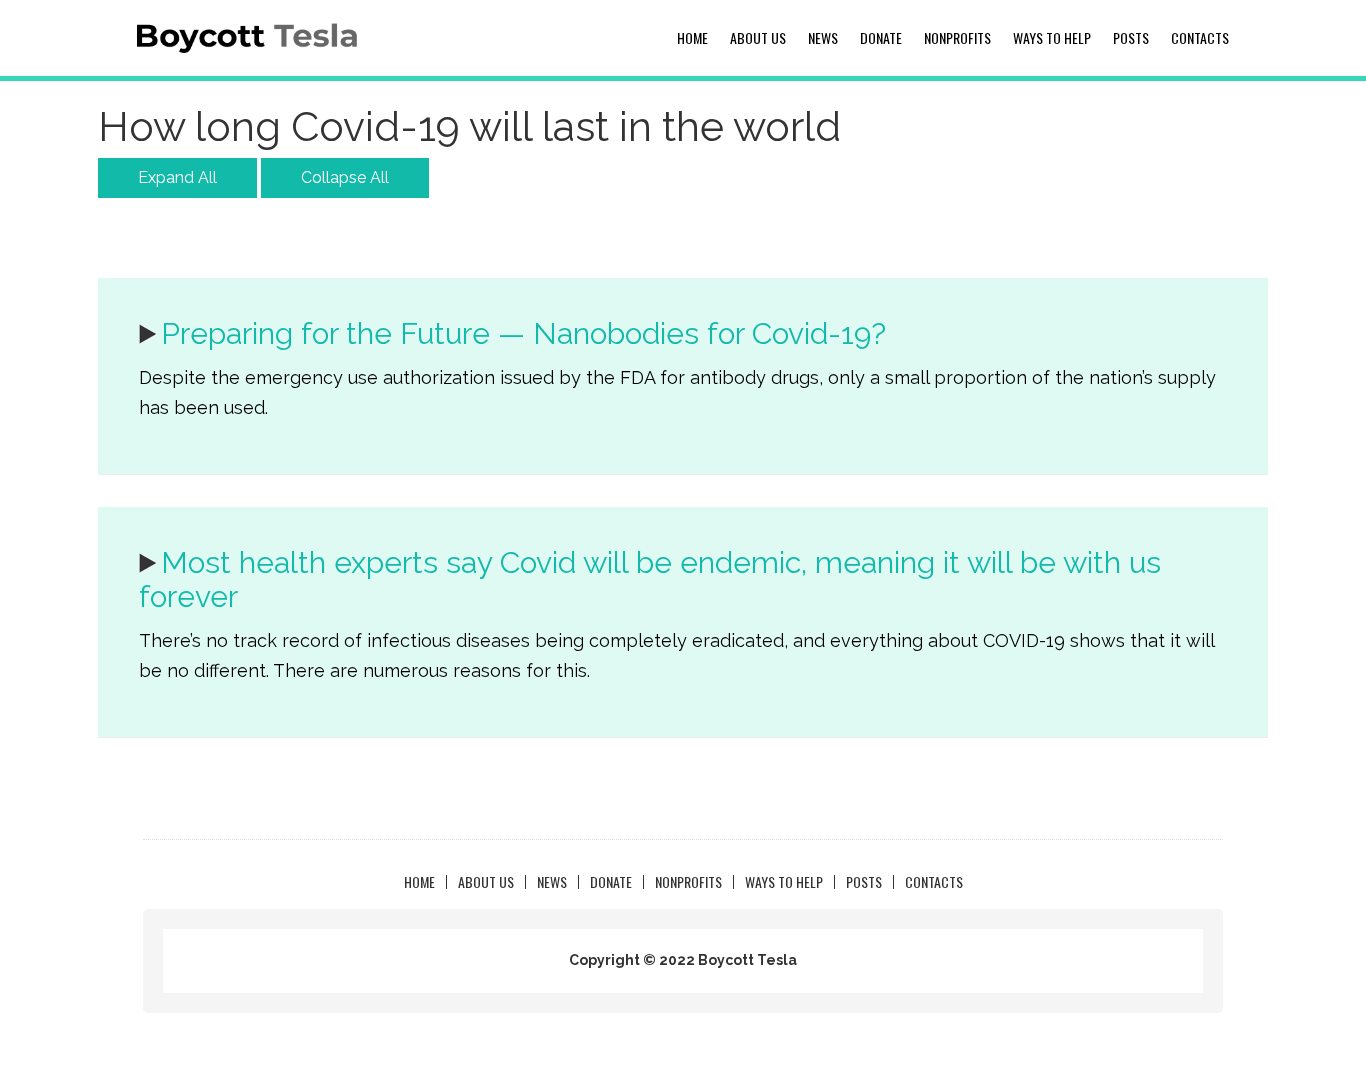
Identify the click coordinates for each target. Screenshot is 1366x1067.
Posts (1131, 37)
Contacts (1200, 37)
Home (692, 37)
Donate (881, 37)
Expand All (177, 177)
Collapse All (345, 177)
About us (758, 37)
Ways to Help (1052, 37)
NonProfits (957, 37)
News (823, 37)
